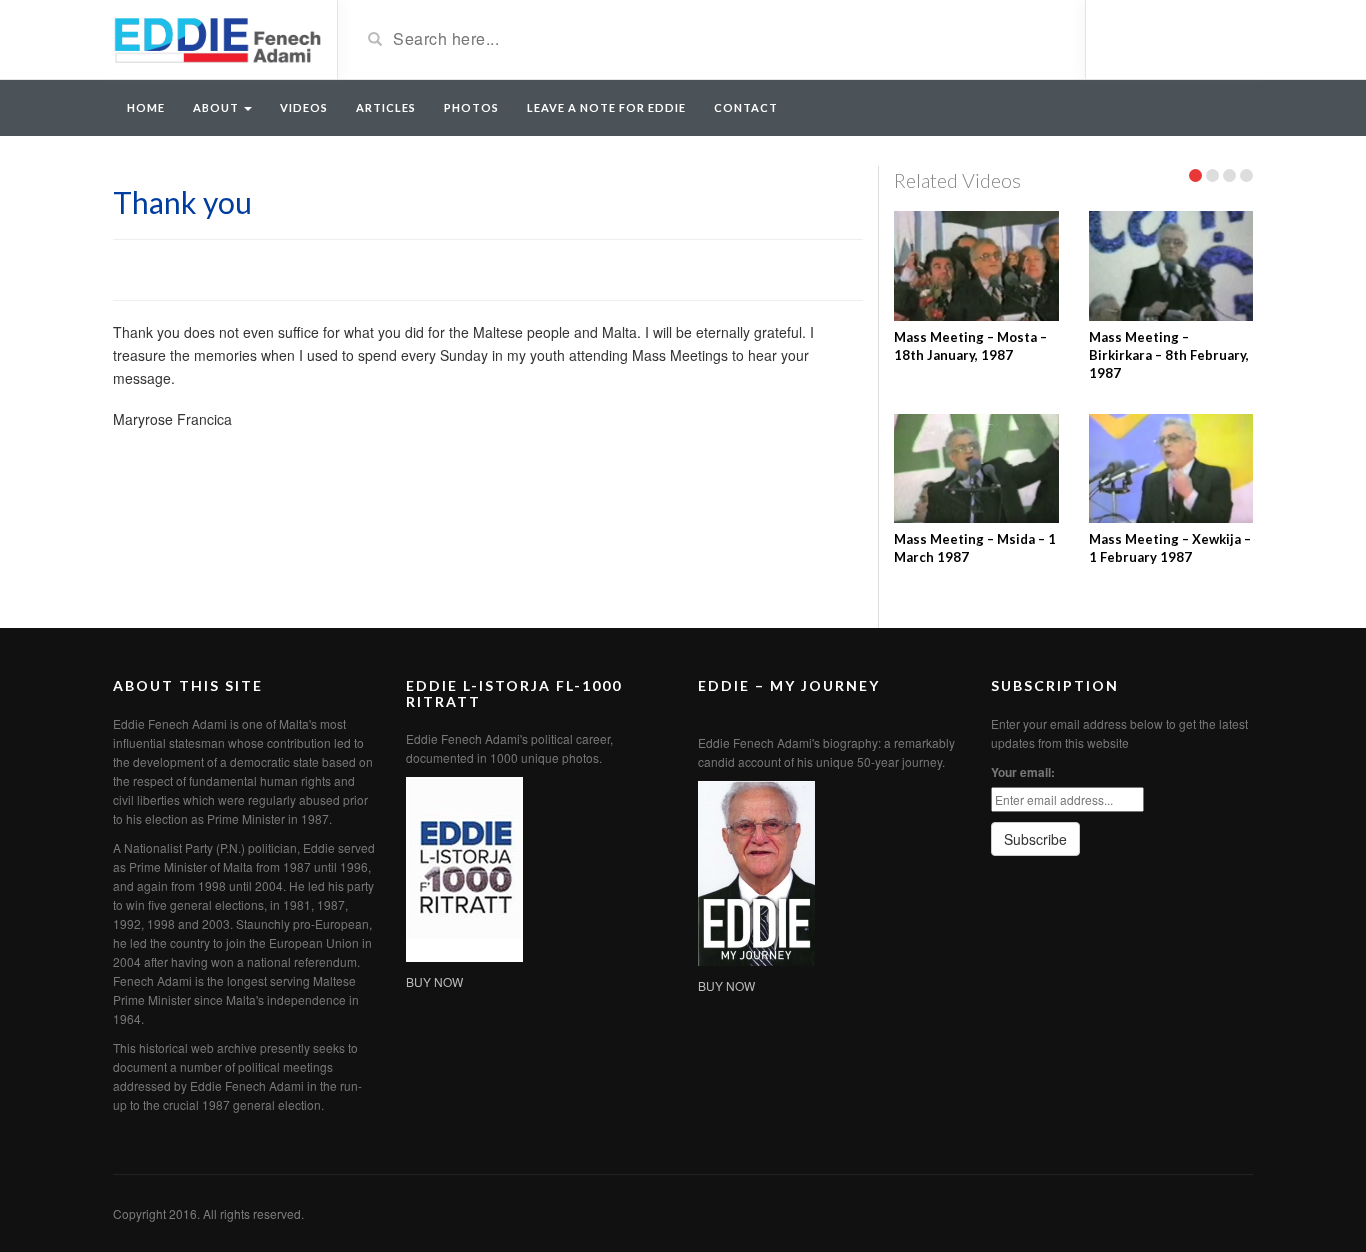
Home (146, 107)
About (217, 107)
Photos (471, 107)
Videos (304, 107)
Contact (746, 107)
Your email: (1023, 772)
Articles (386, 107)
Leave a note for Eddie (606, 107)
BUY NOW (434, 981)
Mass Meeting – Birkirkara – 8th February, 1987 (1169, 355)
